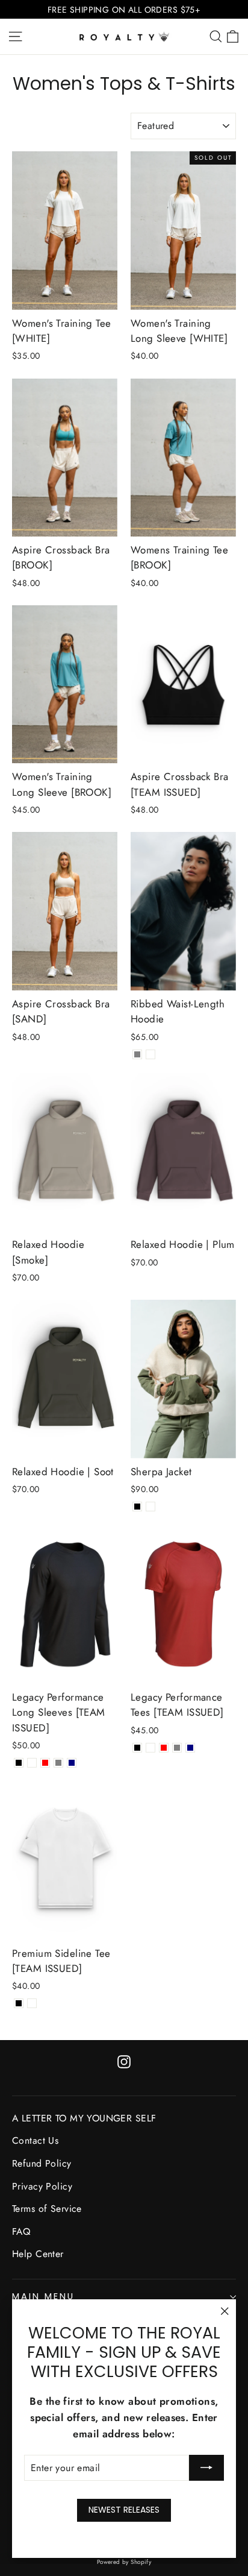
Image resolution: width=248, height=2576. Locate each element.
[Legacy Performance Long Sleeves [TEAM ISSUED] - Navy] (72, 1763)
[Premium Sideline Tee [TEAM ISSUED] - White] (32, 2003)
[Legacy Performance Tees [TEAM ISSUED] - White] (150, 1748)
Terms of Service (47, 2209)
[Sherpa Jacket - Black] (137, 1507)
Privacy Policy (42, 2186)
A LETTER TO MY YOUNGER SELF (84, 2118)
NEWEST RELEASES (124, 2510)
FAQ (21, 2231)
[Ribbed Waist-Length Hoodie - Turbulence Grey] (137, 1054)
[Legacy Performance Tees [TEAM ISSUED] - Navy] (190, 1748)
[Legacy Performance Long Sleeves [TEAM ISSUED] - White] (32, 1763)
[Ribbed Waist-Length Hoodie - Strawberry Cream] (150, 1054)
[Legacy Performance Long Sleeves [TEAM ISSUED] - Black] (19, 1763)
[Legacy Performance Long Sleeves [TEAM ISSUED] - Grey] (58, 1763)
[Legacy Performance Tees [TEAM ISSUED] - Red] (164, 1748)
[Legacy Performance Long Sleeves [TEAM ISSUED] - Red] (45, 1763)
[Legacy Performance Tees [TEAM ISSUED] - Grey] (177, 1748)
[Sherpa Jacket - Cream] (150, 1507)
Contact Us (35, 2140)
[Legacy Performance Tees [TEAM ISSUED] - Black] (137, 1748)
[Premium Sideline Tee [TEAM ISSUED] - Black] (19, 2003)
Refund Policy (42, 2163)
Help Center (38, 2254)
